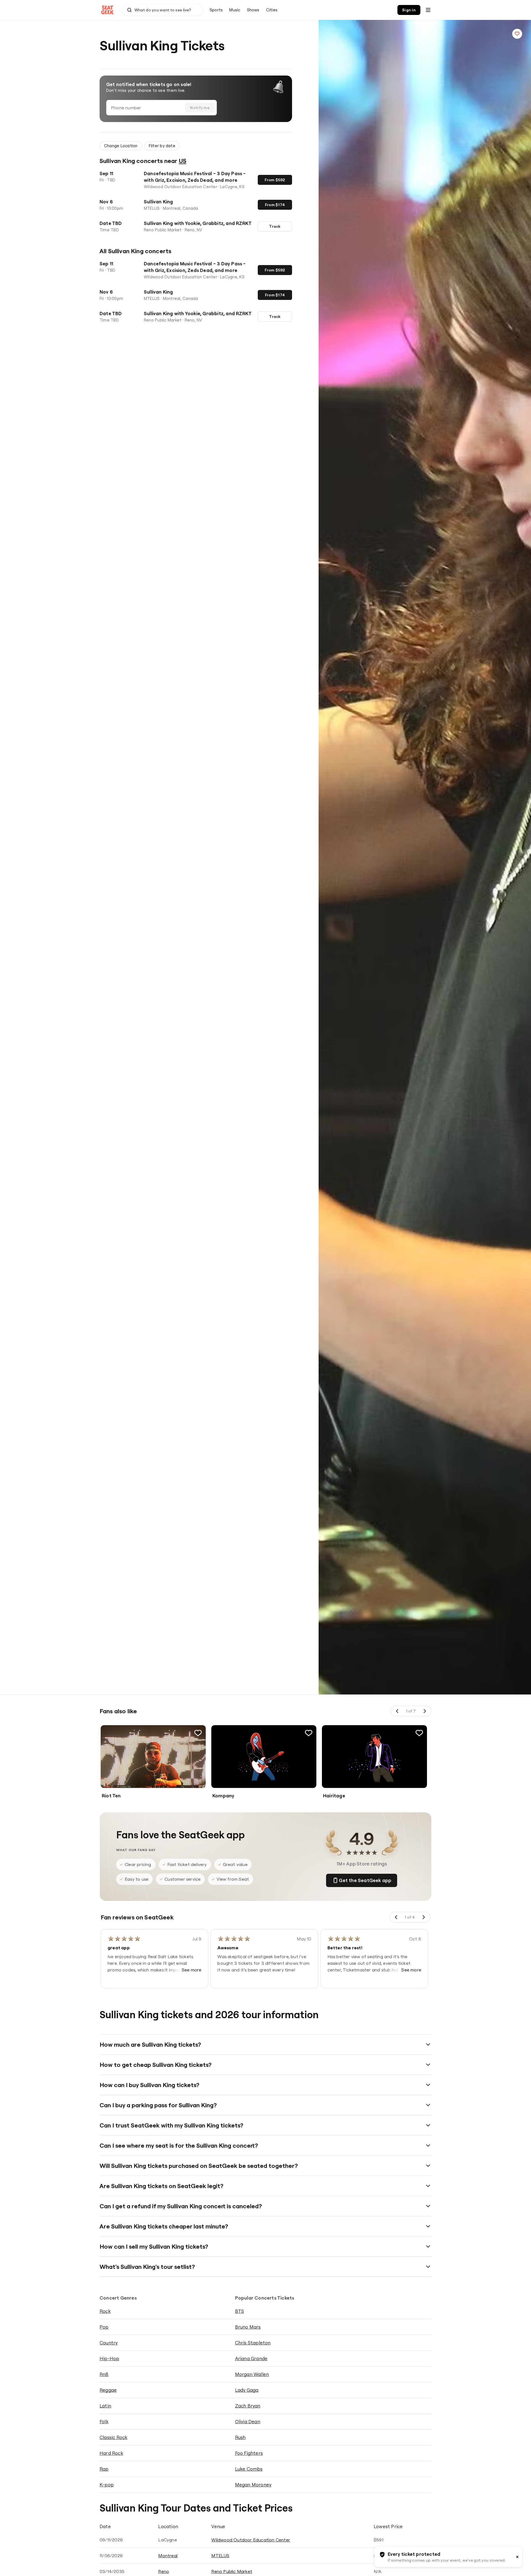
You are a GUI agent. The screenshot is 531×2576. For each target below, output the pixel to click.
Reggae (108, 2390)
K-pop (107, 2485)
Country (109, 2343)
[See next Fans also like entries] (425, 1711)
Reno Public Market (232, 2571)
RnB (104, 2374)
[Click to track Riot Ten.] (198, 1733)
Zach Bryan (248, 2406)
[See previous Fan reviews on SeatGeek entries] (396, 1917)
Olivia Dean (248, 2421)
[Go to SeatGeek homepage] (108, 10)
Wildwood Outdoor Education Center (251, 2540)
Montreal (168, 2556)
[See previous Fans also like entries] (397, 1711)
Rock (105, 2311)
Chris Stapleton (253, 2343)
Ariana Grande (251, 2358)
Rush (240, 2437)
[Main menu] (428, 10)
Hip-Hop (109, 2358)
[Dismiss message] (517, 2557)
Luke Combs (249, 2469)
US (183, 161)
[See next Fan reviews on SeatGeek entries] (423, 1917)
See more (192, 1970)
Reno (164, 2571)
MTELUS (220, 2556)
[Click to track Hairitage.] (419, 1733)
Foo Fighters (249, 2453)
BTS (240, 2311)
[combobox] (163, 10)
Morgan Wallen (252, 2374)
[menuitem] (216, 10)
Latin (105, 2406)
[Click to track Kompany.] (309, 1733)
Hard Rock (111, 2453)
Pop (104, 2327)
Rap (104, 2469)
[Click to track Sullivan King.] (517, 34)
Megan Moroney (253, 2485)
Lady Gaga (247, 2390)
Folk (104, 2421)
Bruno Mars (248, 2327)
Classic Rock (113, 2437)
